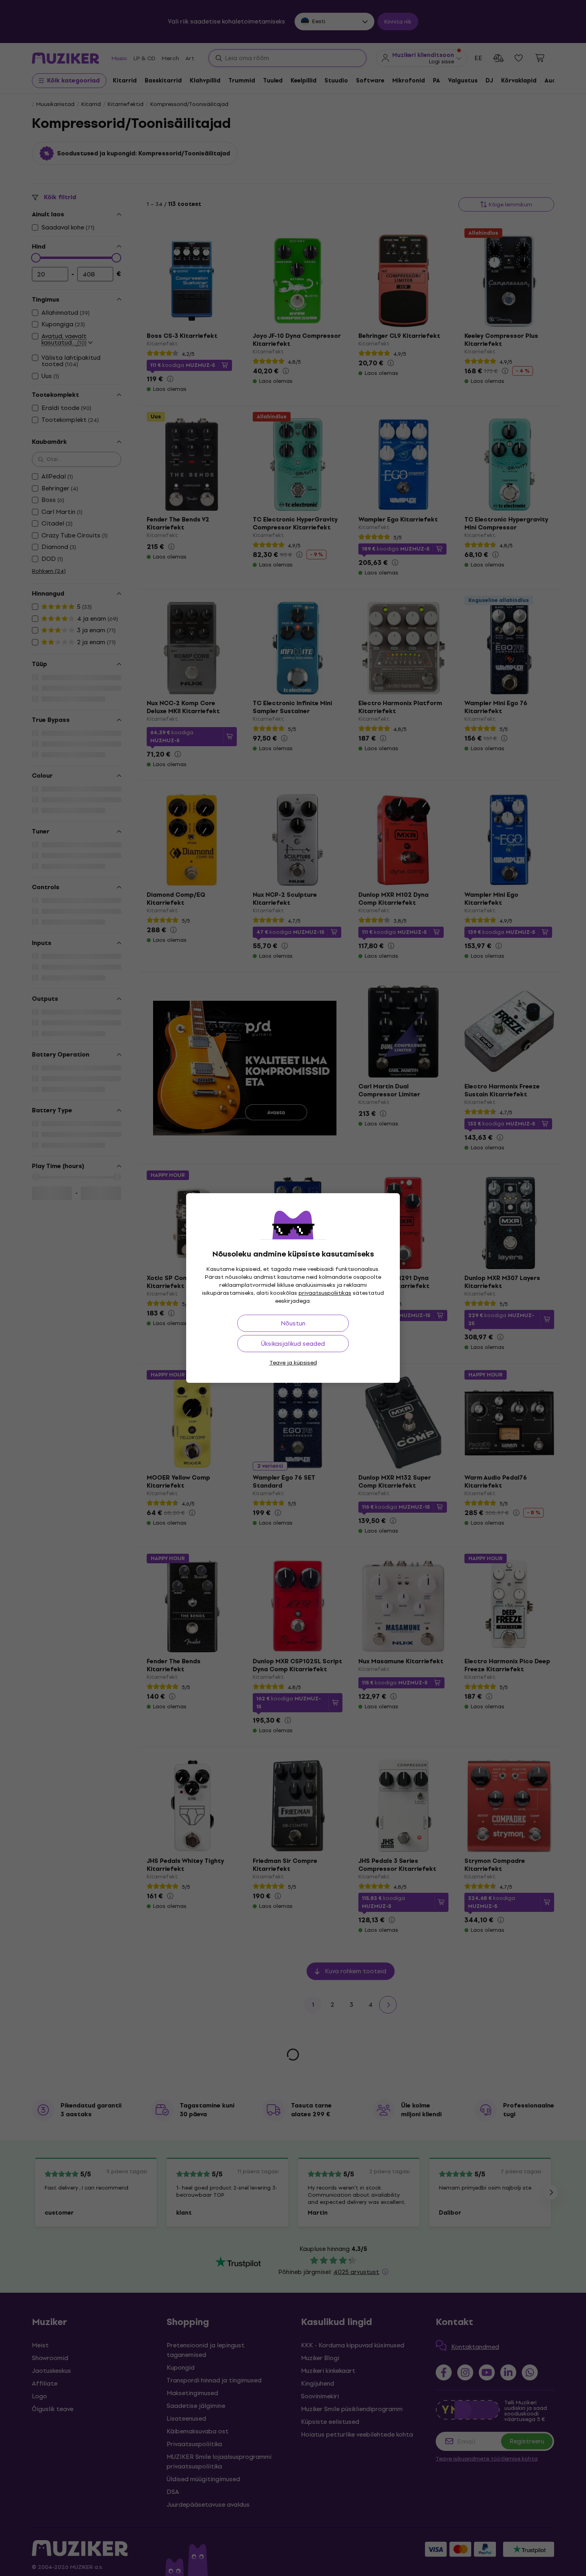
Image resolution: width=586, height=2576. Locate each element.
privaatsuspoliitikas (325, 1293)
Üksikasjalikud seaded (293, 1344)
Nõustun (293, 1323)
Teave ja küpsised (293, 1363)
